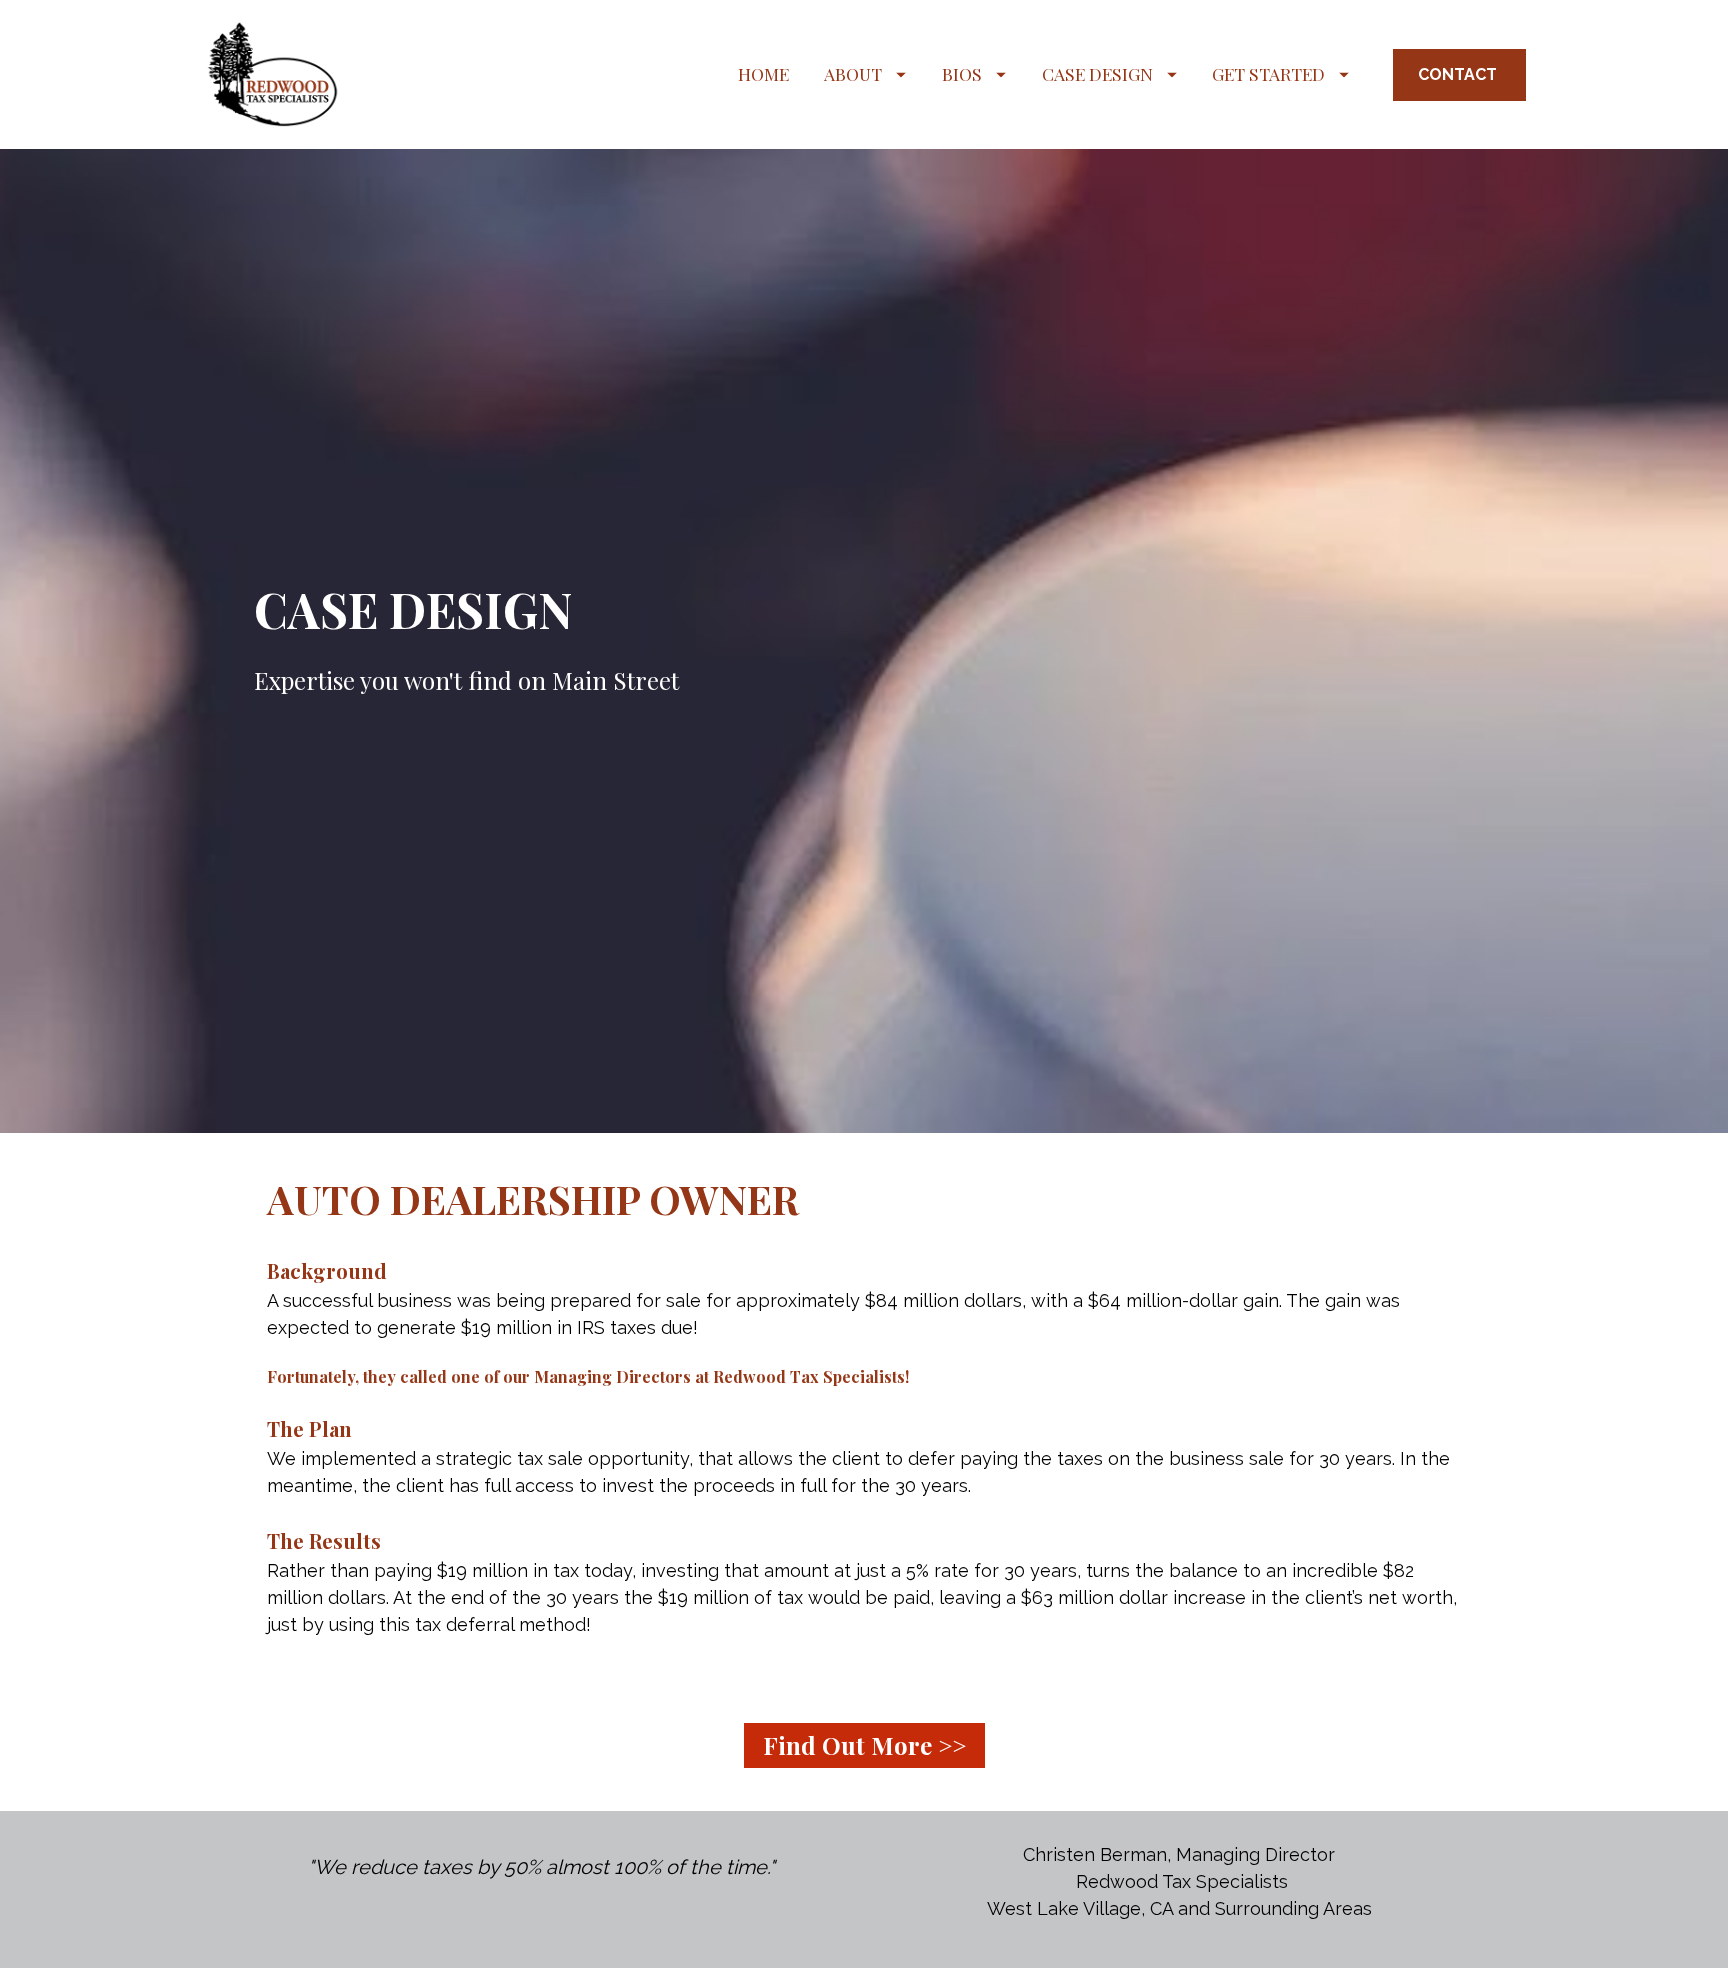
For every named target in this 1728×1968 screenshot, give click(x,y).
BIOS (962, 73)
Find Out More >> (864, 1745)
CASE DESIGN (1097, 73)
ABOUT (853, 73)
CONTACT (1459, 74)
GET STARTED (1268, 73)
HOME (763, 73)
